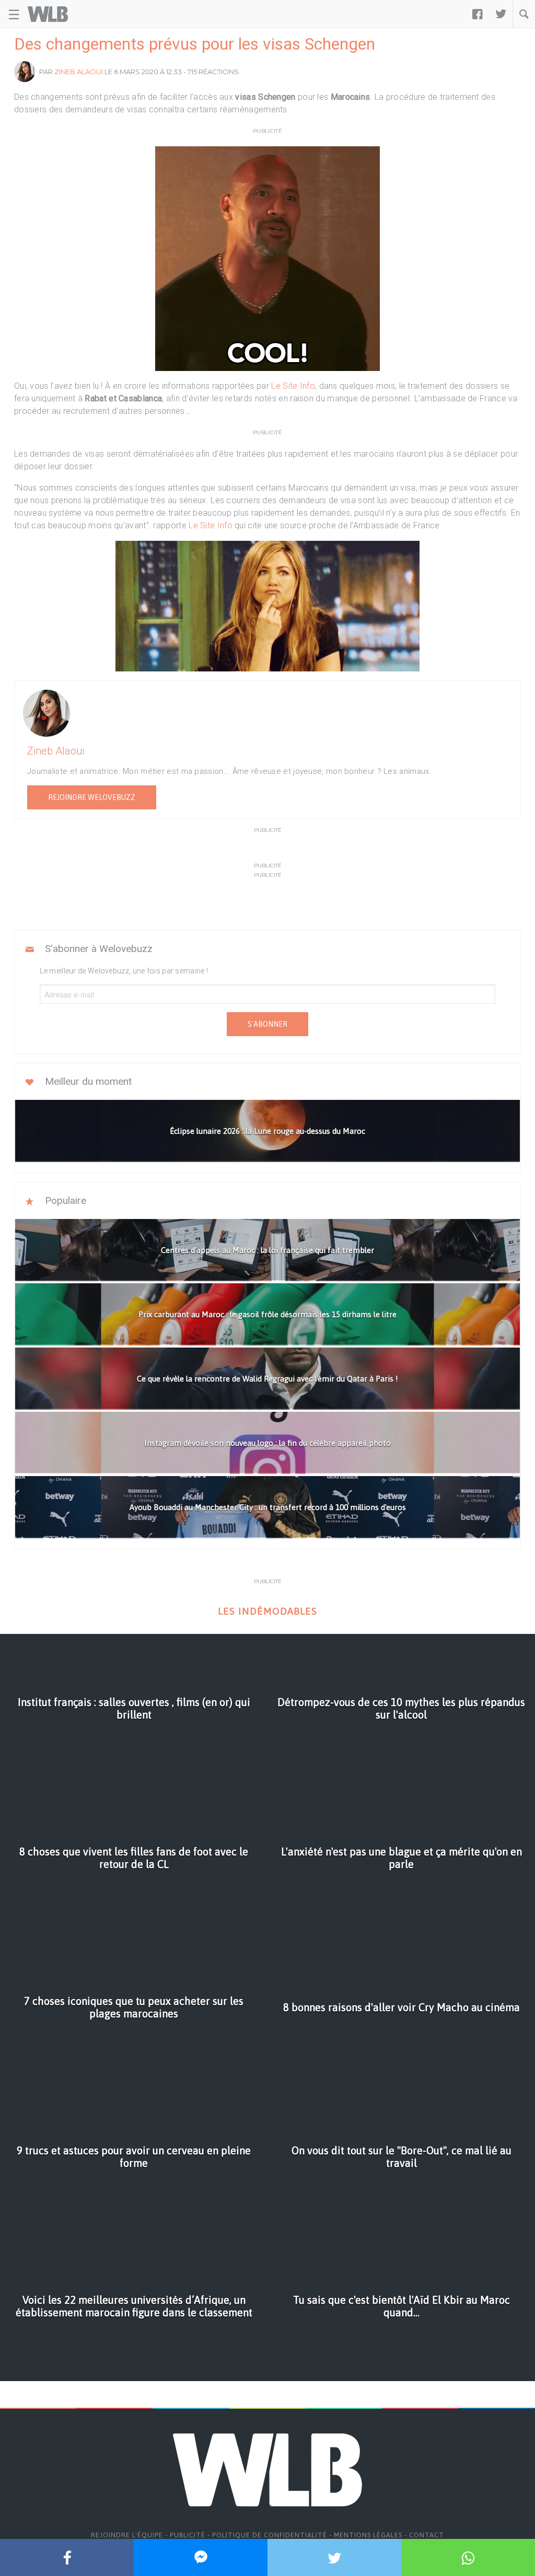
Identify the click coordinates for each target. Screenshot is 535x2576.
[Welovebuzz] (48, 14)
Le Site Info (293, 386)
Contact (427, 2535)
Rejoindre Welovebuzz (92, 797)
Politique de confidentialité (270, 2535)
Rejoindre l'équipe (127, 2535)
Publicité (188, 2535)
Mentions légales (368, 2535)
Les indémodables (267, 1611)
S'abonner (267, 1024)
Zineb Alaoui (79, 72)
